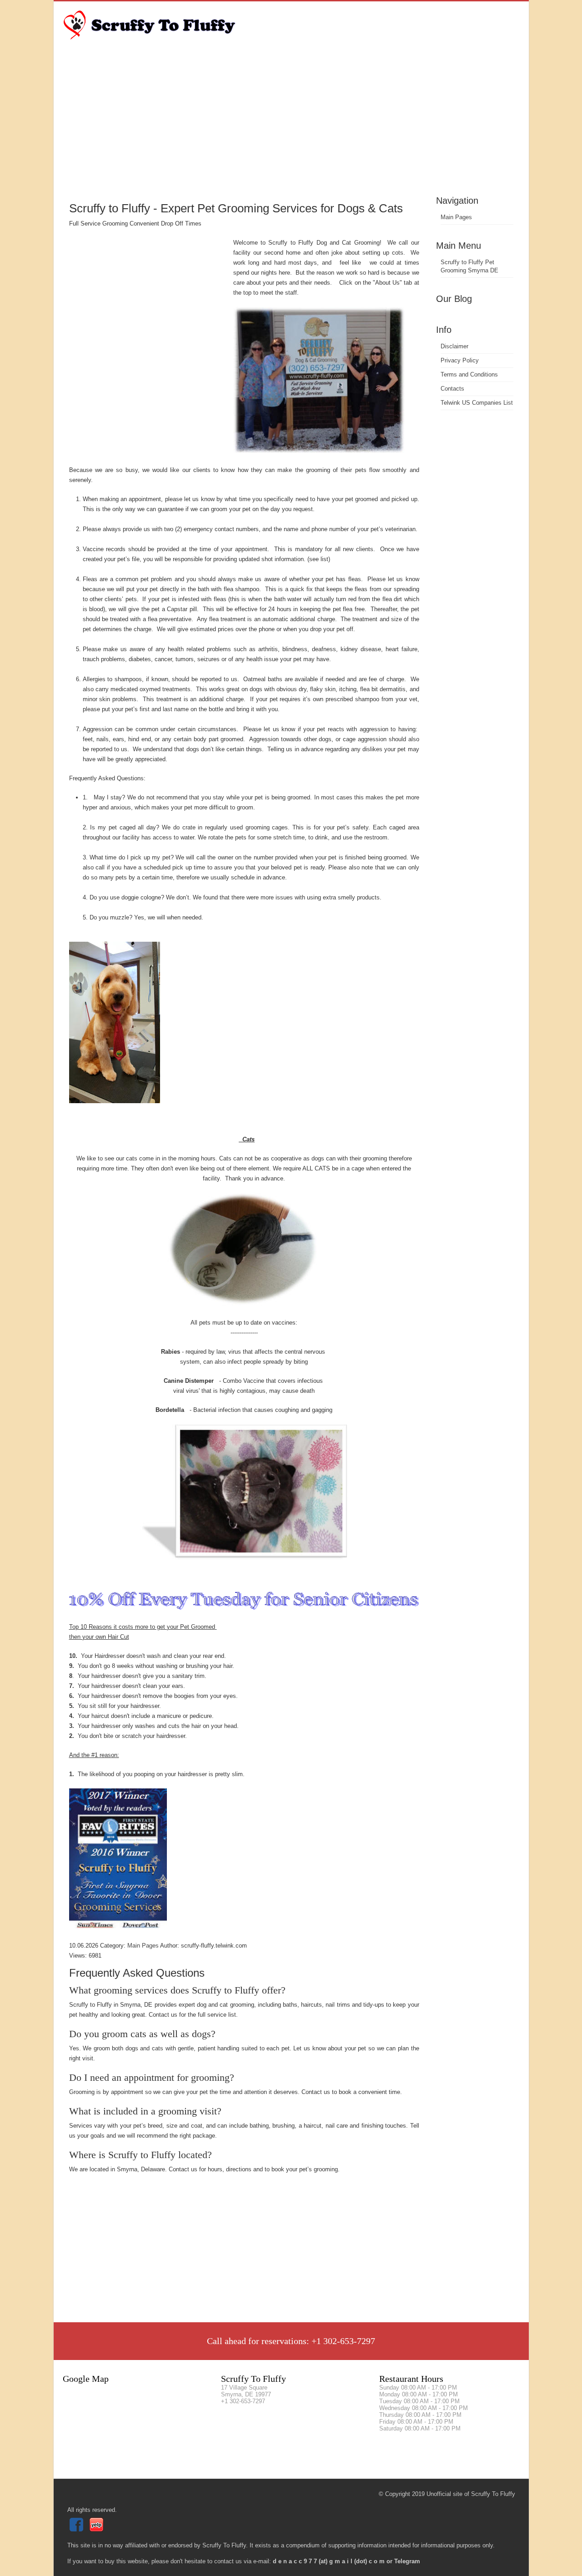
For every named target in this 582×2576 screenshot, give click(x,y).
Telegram (407, 2561)
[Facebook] (78, 2529)
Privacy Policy (460, 360)
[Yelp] (98, 2529)
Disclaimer (454, 346)
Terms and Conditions (469, 374)
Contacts (452, 389)
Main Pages (456, 217)
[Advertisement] (291, 125)
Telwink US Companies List (477, 403)
